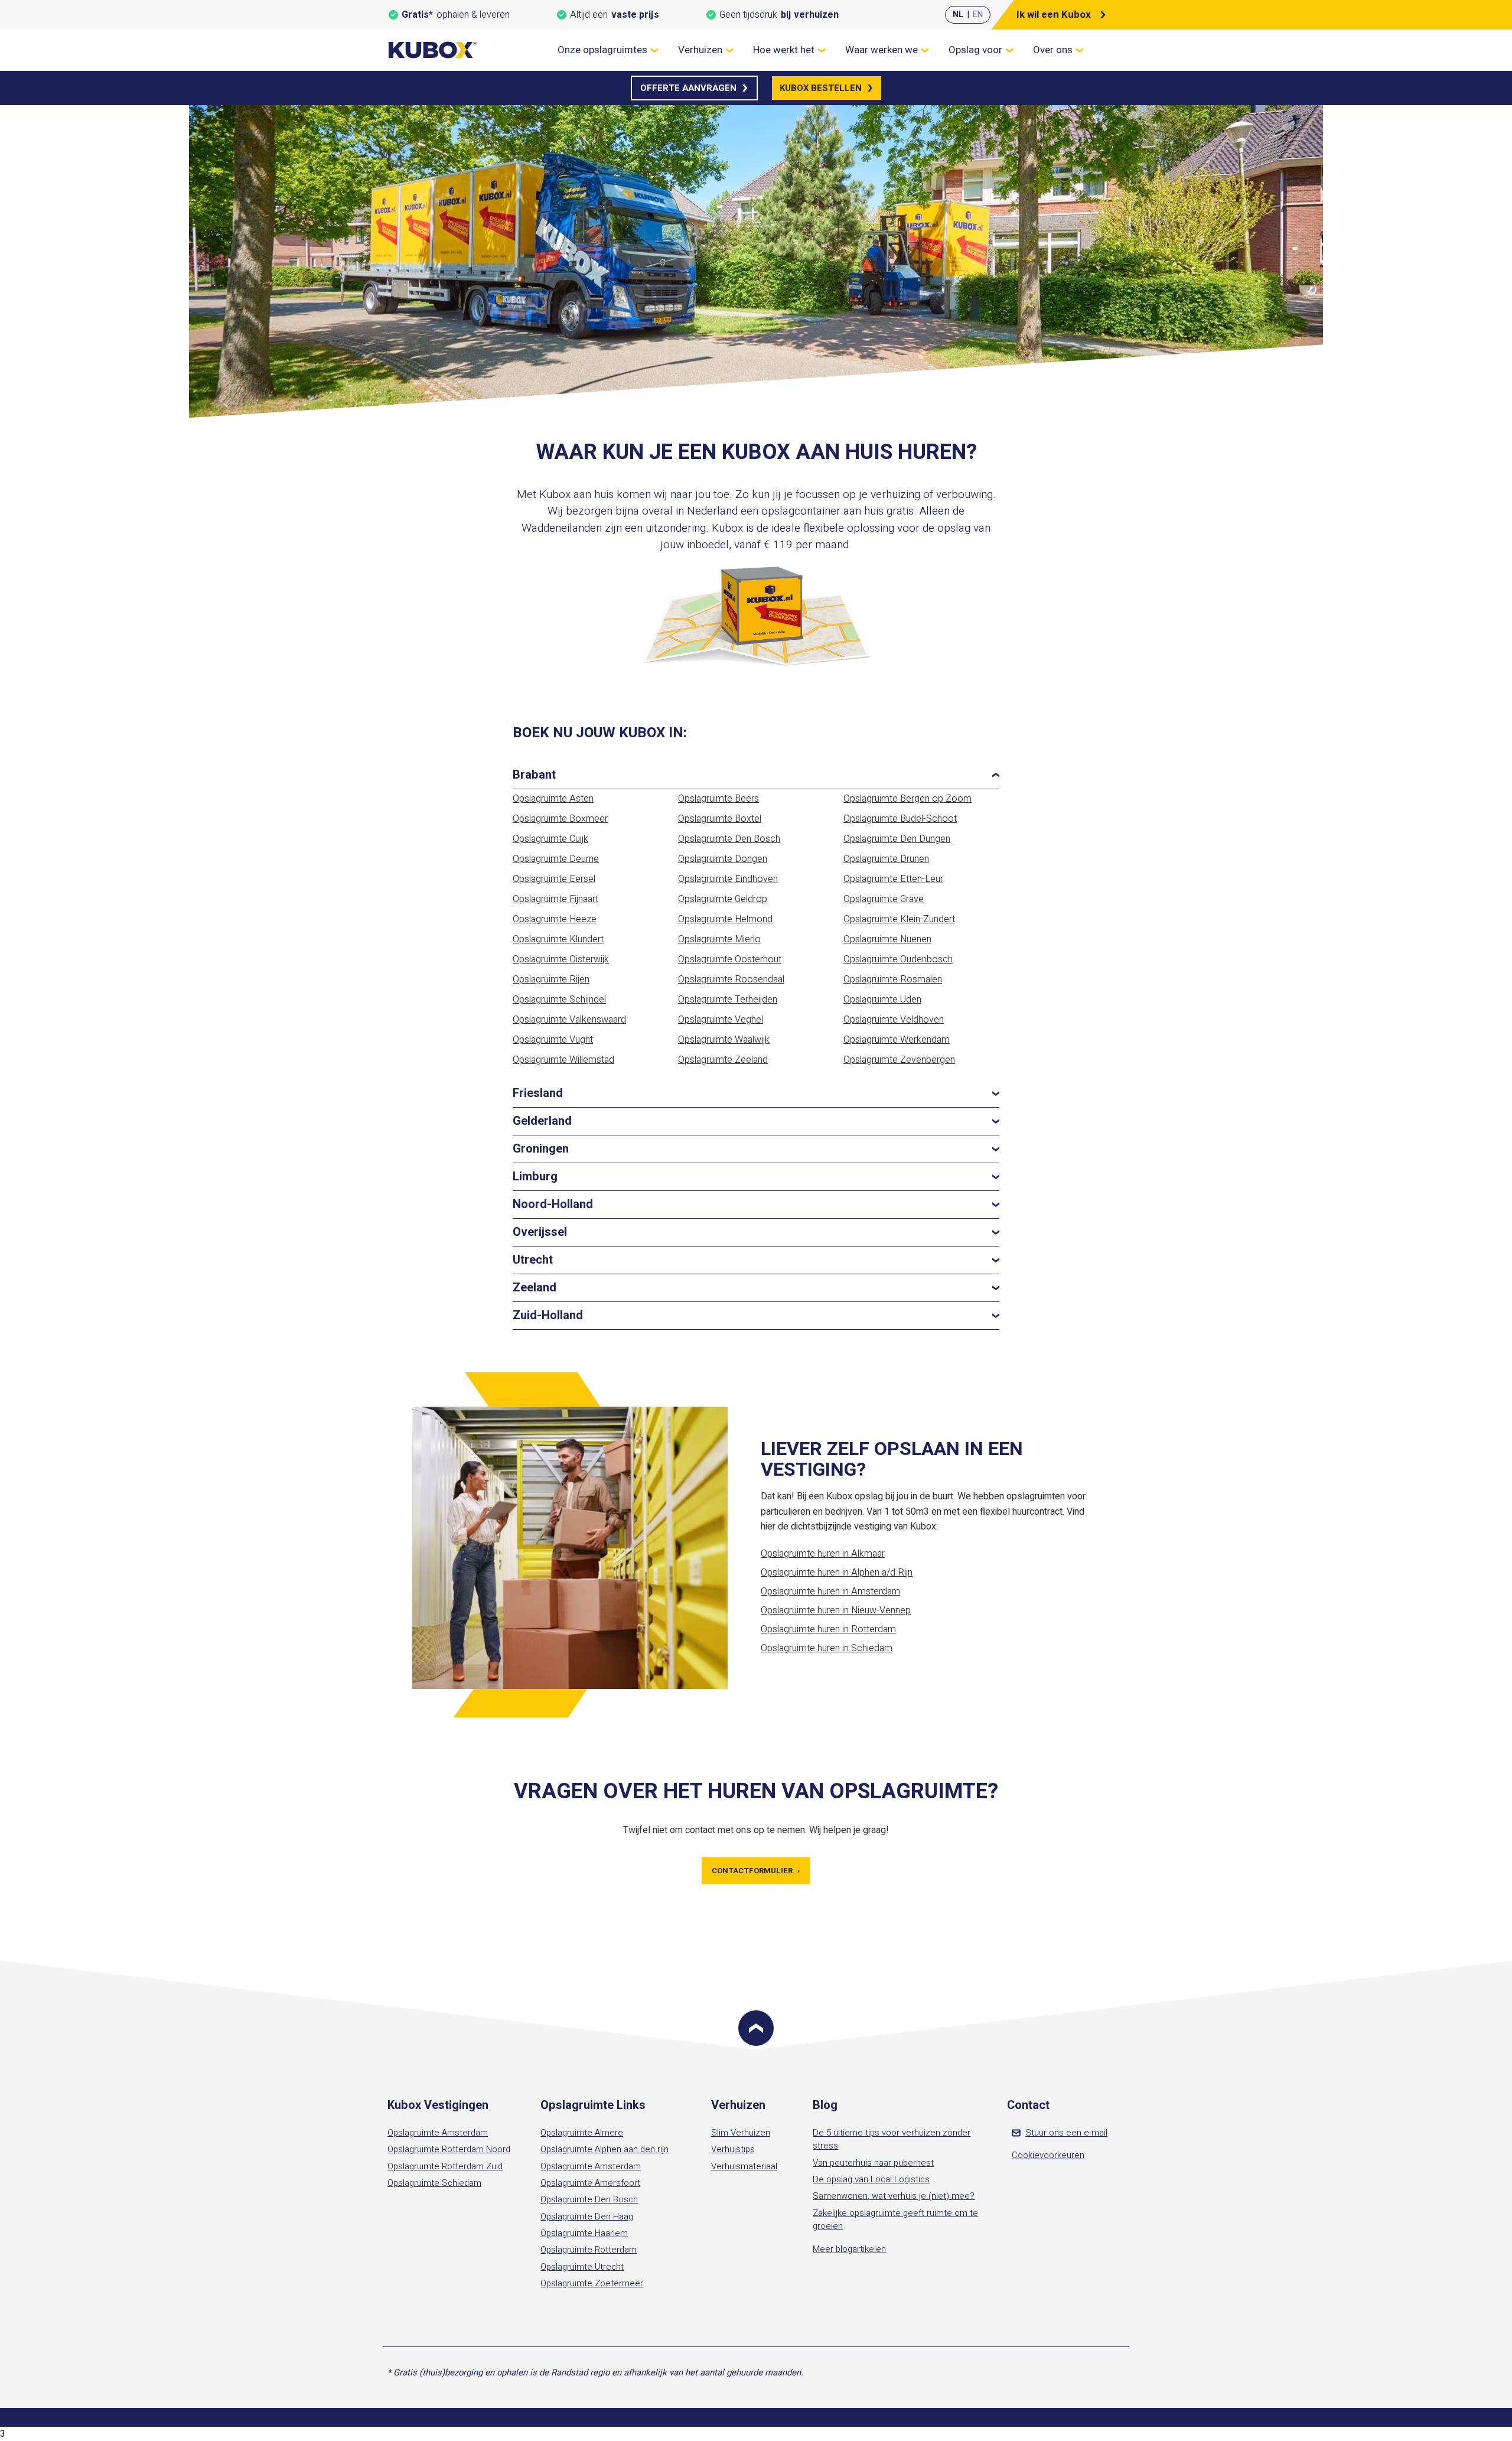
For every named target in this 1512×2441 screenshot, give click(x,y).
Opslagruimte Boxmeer (560, 819)
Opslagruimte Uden (882, 1000)
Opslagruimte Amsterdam (438, 2133)
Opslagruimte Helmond (725, 919)
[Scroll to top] (756, 2028)
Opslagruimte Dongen (723, 859)
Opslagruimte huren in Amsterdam (830, 1591)
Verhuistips (733, 2149)
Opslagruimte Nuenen (887, 939)
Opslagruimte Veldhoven (894, 1020)
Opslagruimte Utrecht (582, 2267)
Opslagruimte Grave (884, 899)
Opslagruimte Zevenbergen (899, 1060)
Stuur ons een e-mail (1066, 2133)
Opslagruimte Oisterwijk (561, 959)
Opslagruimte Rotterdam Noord (449, 2149)
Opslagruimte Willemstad (563, 1060)
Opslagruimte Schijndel (559, 1000)
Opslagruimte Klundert (558, 939)
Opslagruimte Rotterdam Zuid (445, 2166)
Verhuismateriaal (744, 2166)
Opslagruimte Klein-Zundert (899, 919)
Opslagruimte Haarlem (584, 2233)
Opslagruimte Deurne (556, 859)
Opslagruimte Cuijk (550, 839)
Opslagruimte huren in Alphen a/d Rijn (837, 1573)
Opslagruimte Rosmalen (893, 979)
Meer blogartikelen (849, 2249)
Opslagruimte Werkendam (897, 1040)
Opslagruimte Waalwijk (724, 1040)
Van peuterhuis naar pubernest (873, 2163)
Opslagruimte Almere (582, 2133)
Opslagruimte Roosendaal (731, 979)
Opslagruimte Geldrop (723, 899)
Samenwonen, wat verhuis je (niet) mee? (894, 2196)
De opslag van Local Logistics (871, 2179)
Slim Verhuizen (741, 2133)
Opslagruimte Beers (718, 799)
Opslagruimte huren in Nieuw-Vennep (836, 1610)
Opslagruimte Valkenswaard (569, 1020)
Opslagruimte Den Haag (587, 2217)
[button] (756, 775)
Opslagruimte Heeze (555, 919)
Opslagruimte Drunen (886, 859)
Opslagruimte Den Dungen (897, 839)
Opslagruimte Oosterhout (730, 959)
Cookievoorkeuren (1048, 2155)
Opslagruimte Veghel (721, 1020)
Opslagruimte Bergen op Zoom (907, 799)
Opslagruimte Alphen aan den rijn (605, 2149)
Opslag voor (975, 50)
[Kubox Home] (433, 50)
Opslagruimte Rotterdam (589, 2250)
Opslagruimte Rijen (551, 979)
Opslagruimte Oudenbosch (898, 959)
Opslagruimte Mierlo (719, 939)
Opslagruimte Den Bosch (729, 839)
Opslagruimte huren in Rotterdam (828, 1629)
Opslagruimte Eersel (554, 879)
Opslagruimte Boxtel (720, 819)
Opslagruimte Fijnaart (555, 899)
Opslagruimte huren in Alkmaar (823, 1554)
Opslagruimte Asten (553, 799)
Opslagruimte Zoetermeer (592, 2283)
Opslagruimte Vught (553, 1040)
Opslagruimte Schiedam (434, 2183)
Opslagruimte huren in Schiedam (827, 1648)
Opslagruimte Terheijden (728, 1000)
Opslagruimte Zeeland (723, 1060)
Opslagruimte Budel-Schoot (900, 819)
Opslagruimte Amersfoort (590, 2183)
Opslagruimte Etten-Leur (893, 879)
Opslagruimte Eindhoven (728, 879)
